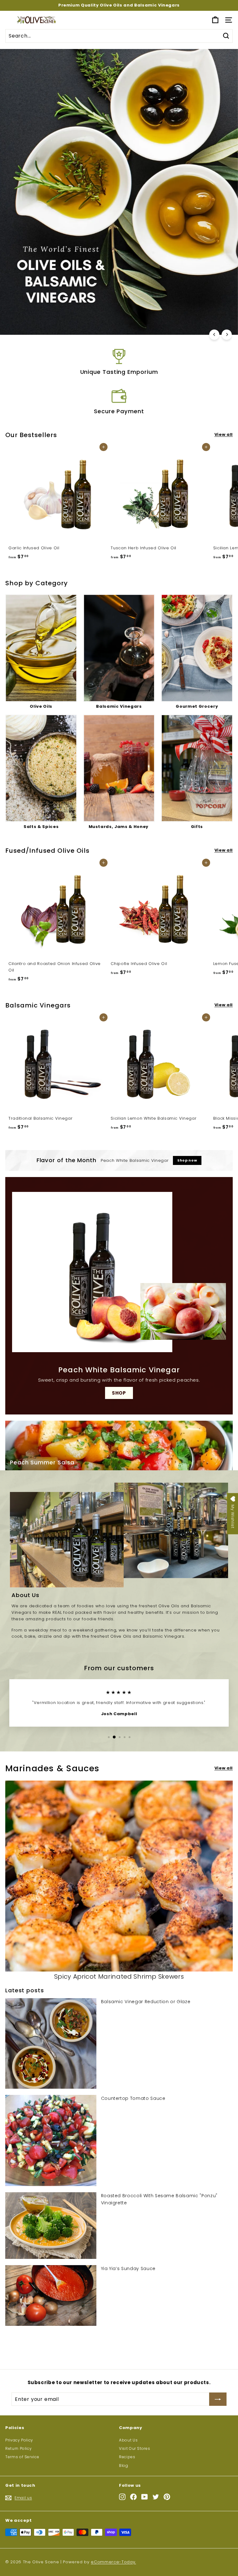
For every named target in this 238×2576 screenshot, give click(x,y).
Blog (124, 2465)
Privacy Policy (19, 2440)
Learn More (118, 322)
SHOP (119, 1393)
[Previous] (214, 335)
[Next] (227, 335)
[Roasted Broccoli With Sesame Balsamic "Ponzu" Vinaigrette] (51, 2226)
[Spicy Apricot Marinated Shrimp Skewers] (119, 1876)
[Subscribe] (218, 2399)
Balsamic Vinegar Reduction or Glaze (146, 2002)
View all (224, 434)
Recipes (127, 2457)
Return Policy (18, 2448)
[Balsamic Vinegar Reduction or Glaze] (51, 2043)
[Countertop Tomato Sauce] (51, 2140)
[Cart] (215, 20)
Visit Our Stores (134, 2448)
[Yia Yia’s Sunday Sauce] (51, 2295)
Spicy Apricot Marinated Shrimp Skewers (119, 1976)
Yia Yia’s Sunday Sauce (128, 2268)
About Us (128, 2440)
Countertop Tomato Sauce (133, 2098)
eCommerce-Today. (113, 2562)
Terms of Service (22, 2457)
